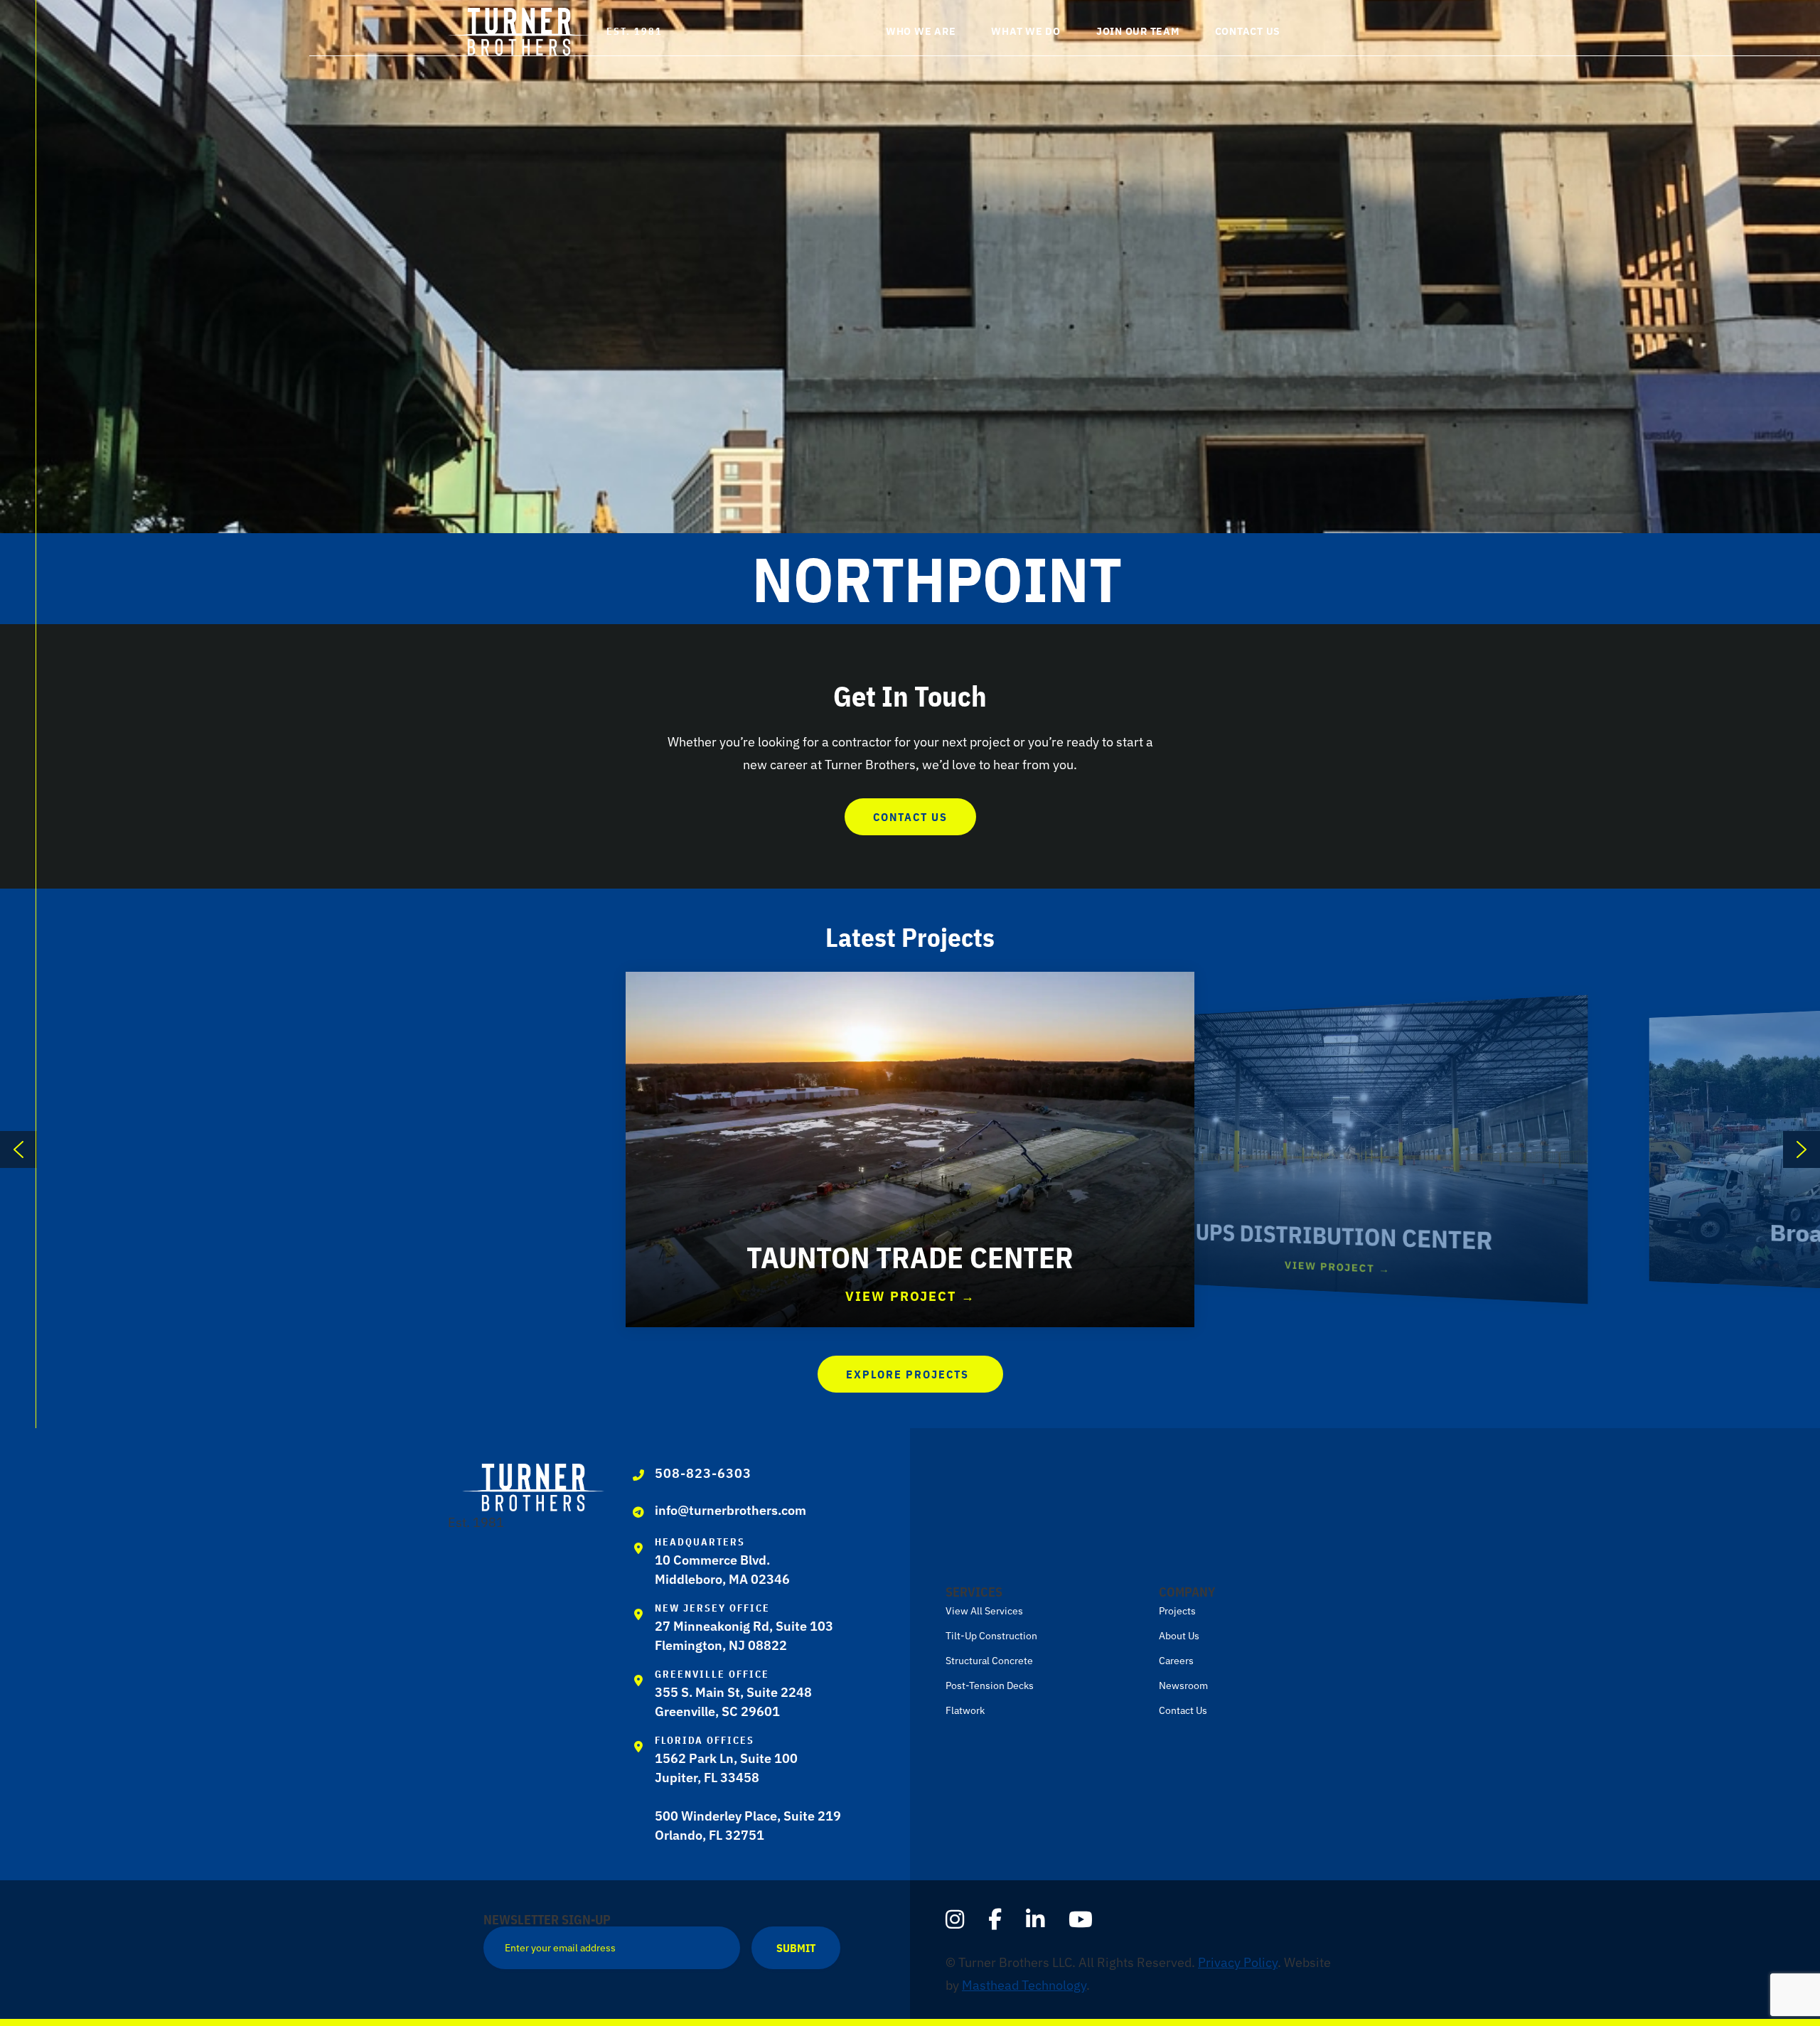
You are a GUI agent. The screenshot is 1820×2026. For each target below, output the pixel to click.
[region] (910, 1149)
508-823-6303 (703, 1473)
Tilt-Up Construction (991, 1636)
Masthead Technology (1024, 1985)
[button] (1335, 33)
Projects (1177, 1611)
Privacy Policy (1238, 1962)
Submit (796, 1948)
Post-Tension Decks (990, 1685)
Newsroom (1183, 1685)
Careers (1176, 1661)
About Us (1179, 1636)
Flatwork (965, 1710)
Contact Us (1183, 1710)
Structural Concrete (989, 1661)
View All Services (984, 1611)
